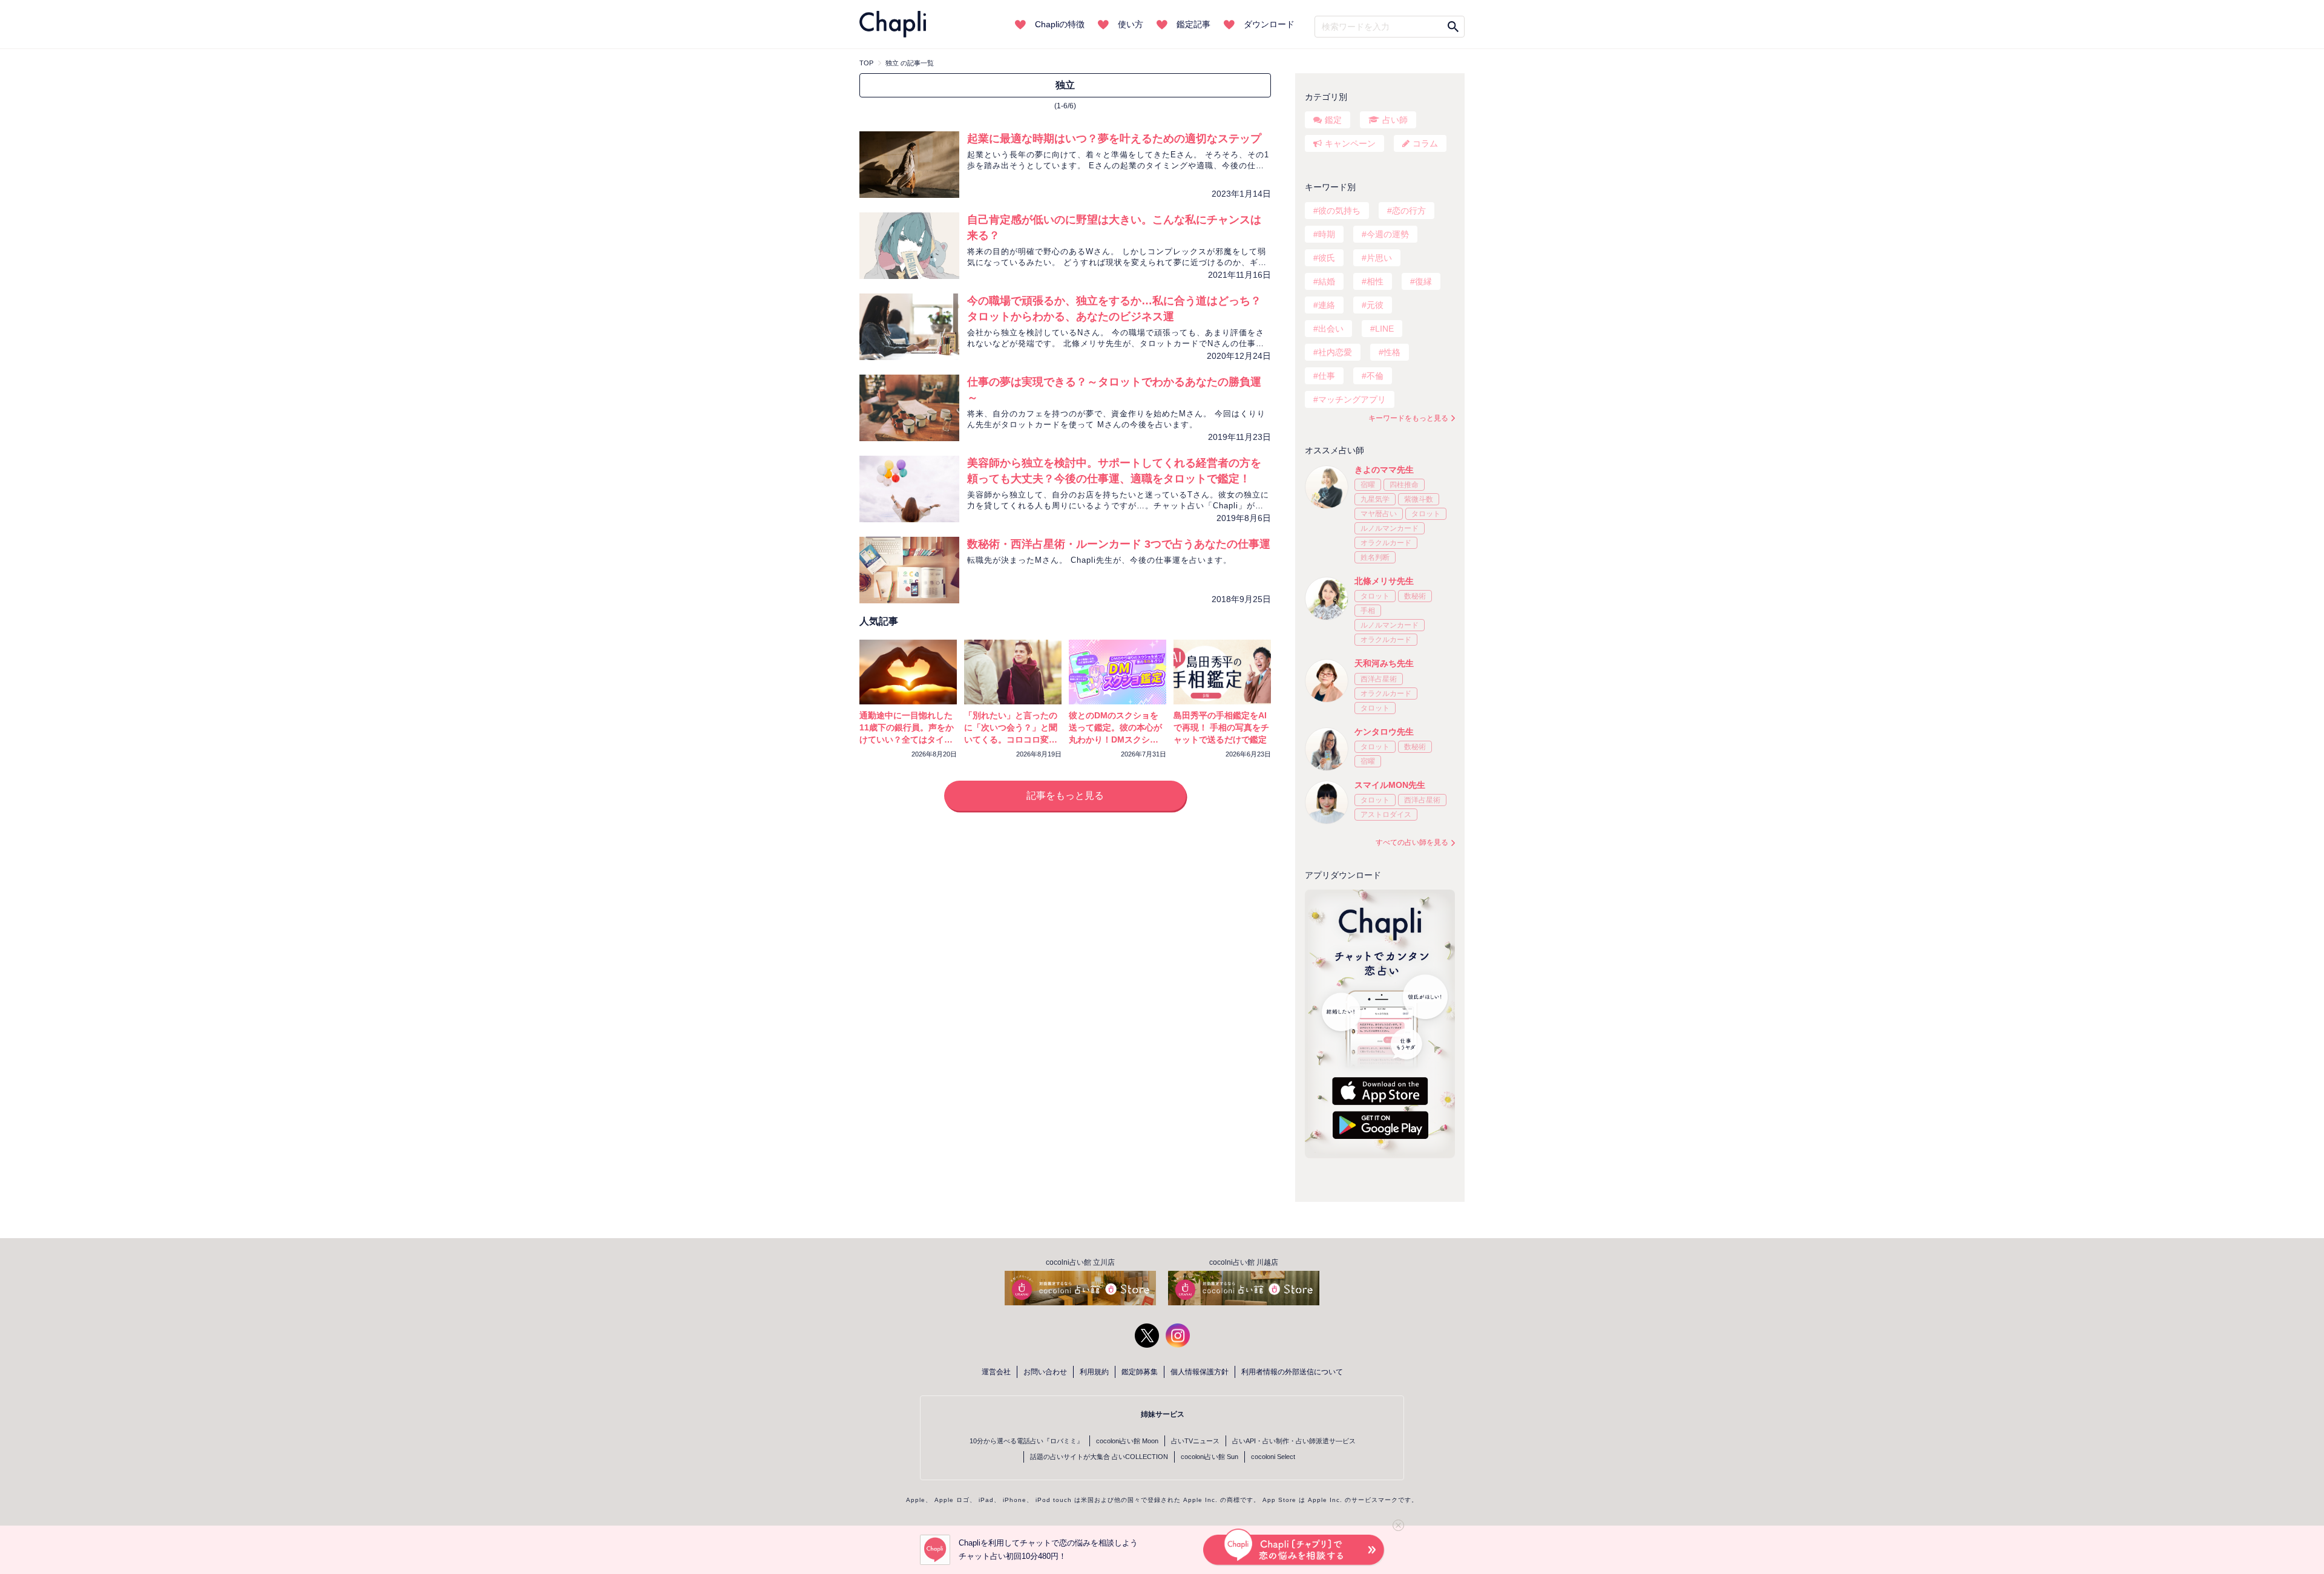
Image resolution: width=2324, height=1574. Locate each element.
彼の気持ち (1339, 211)
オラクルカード (1386, 543)
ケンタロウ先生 (1384, 732)
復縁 (1423, 281)
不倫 (1375, 376)
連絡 (1327, 305)
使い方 (1131, 24)
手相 (1368, 611)
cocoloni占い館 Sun (1210, 1457)
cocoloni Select (1273, 1457)
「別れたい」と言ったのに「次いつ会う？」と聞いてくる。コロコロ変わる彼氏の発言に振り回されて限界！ (1011, 739)
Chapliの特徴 (1060, 24)
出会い (1331, 329)
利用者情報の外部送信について (1292, 1372)
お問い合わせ (1045, 1372)
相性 (1375, 281)
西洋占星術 (1379, 679)
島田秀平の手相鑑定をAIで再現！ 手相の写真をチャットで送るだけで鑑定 (1221, 727)
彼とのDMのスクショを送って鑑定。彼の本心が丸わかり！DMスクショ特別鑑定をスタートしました (1115, 739)
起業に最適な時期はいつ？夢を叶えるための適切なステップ (1114, 139)
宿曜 (1368, 485)
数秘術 (1415, 596)
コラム (1425, 143)
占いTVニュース (1195, 1441)
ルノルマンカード (1390, 528)
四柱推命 (1404, 485)
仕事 (1327, 376)
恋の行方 (1409, 211)
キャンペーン (1350, 143)
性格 (1392, 352)
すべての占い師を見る (1412, 842)
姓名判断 (1375, 557)
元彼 (1375, 305)
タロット (1426, 514)
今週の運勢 (1388, 234)
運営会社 (996, 1372)
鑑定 (1333, 120)
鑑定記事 (1193, 24)
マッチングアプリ (1352, 399)
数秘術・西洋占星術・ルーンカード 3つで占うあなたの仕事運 (1119, 544)
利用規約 (1094, 1372)
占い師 (1395, 120)
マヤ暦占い (1379, 514)
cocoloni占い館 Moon (1127, 1441)
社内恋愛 (1335, 352)
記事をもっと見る (1065, 795)
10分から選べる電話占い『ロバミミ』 (1026, 1441)
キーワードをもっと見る (1408, 418)
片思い (1379, 258)
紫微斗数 (1419, 499)
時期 (1327, 234)
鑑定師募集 (1140, 1372)
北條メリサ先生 (1384, 581)
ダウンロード (1269, 24)
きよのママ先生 (1384, 470)
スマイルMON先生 (1390, 785)
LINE (1384, 329)
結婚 (1327, 281)
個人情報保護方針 (1200, 1372)
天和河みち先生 (1384, 663)
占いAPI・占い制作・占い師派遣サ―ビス (1294, 1441)
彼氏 (1327, 258)
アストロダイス (1386, 815)
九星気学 (1375, 499)
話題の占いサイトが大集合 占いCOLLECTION (1099, 1457)
